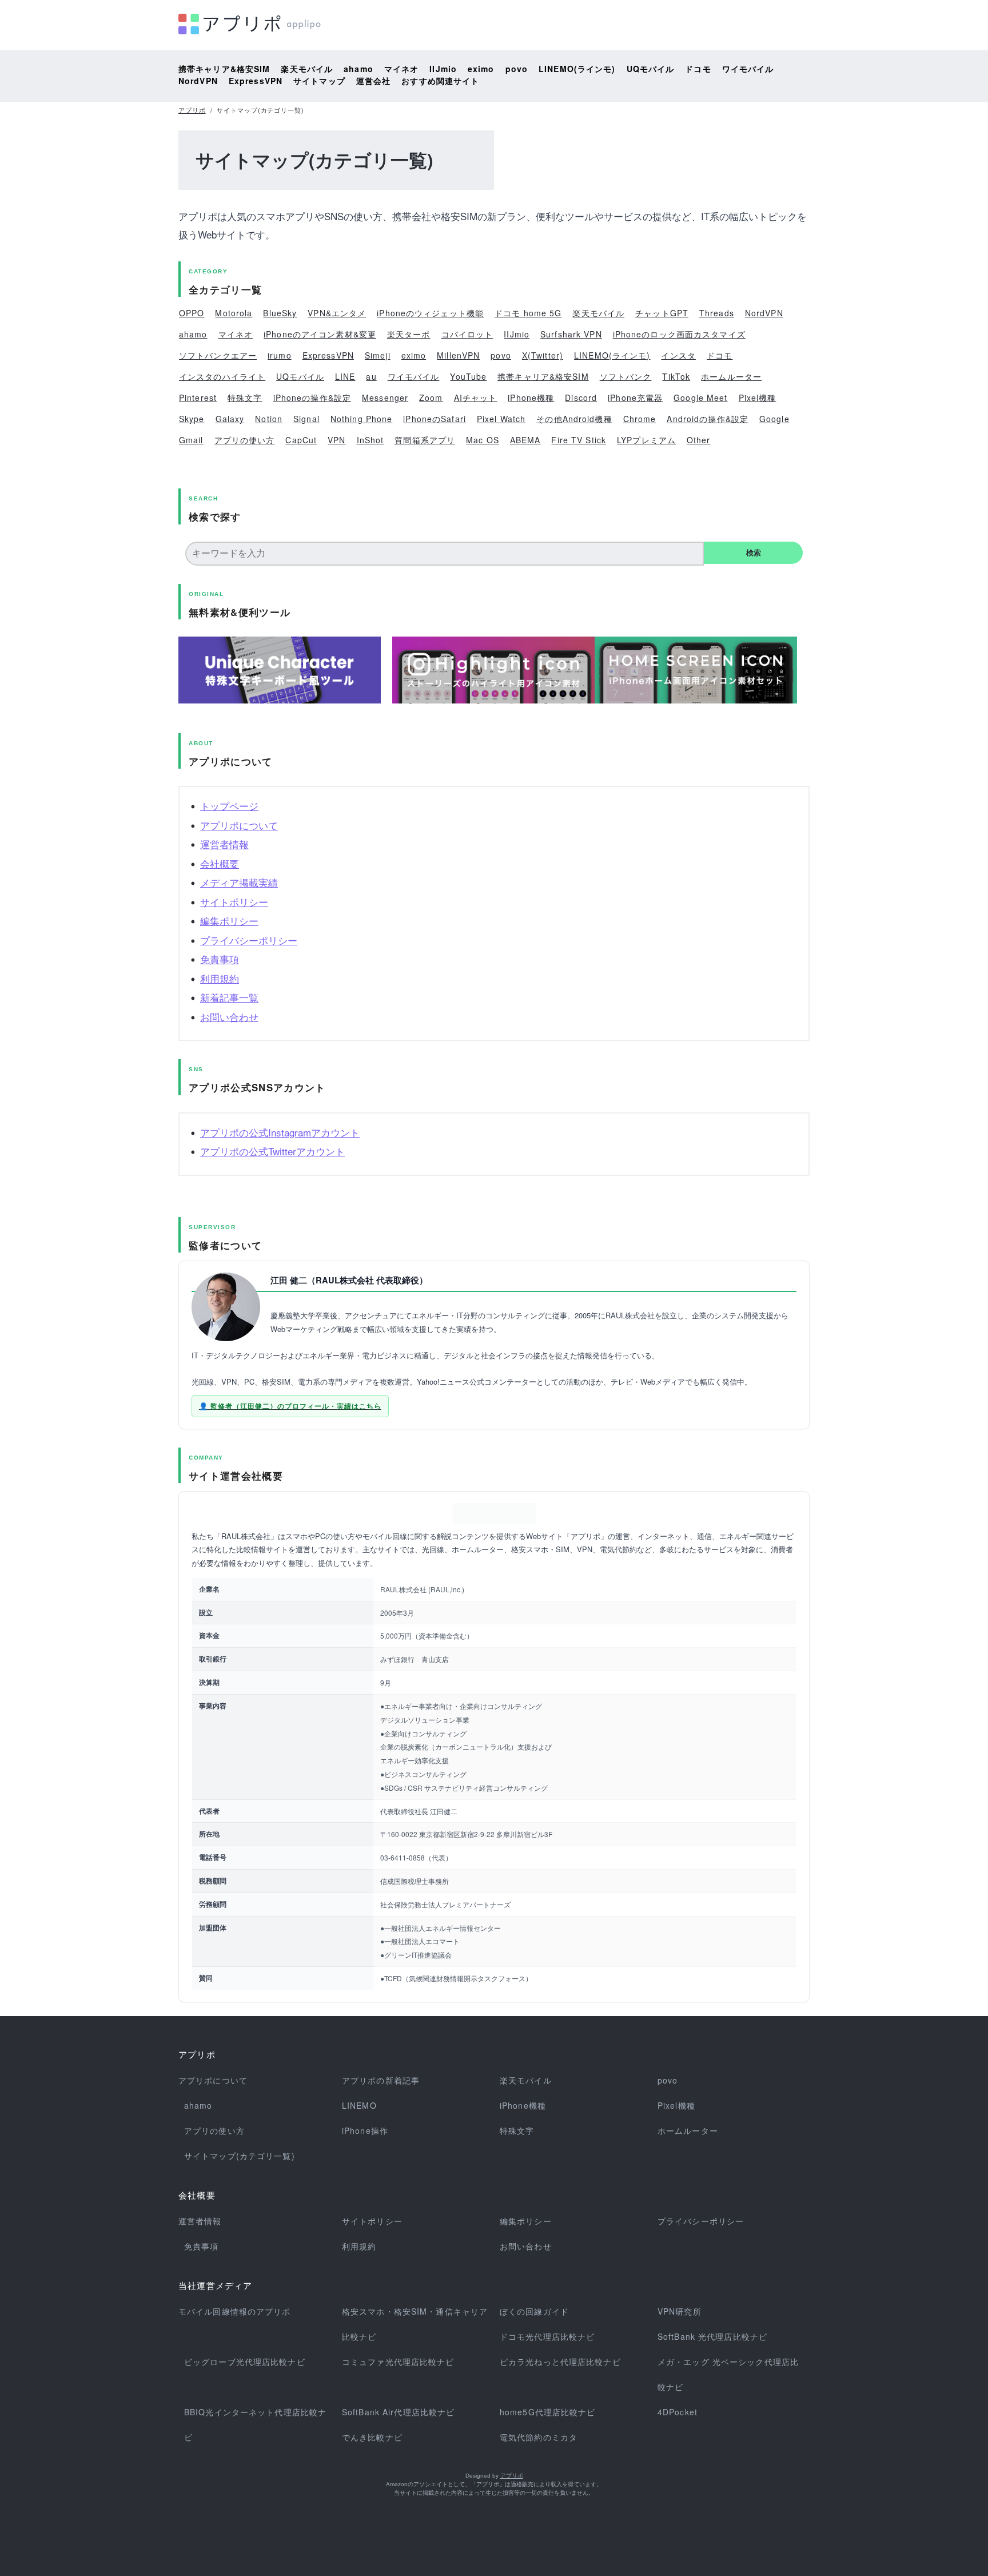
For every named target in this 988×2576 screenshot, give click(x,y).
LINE (345, 376)
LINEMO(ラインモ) (577, 69)
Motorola (234, 313)
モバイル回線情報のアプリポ (235, 2311)
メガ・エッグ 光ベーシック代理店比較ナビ (728, 2374)
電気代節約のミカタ (539, 2437)
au (371, 376)
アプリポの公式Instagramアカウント (280, 1132)
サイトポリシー (234, 902)
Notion (269, 419)
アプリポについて (239, 825)
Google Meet (700, 397)
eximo (481, 69)
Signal (306, 419)
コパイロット (467, 334)
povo (517, 69)
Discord (581, 397)
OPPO (192, 313)
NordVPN (198, 81)
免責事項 (220, 959)
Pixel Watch (501, 419)
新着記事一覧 (229, 997)
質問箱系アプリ (425, 440)
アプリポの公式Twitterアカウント (272, 1151)
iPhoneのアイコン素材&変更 (320, 334)
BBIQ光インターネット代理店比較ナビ (255, 2424)
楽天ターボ (409, 334)
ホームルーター (731, 376)
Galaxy (230, 419)
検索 (754, 553)
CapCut (301, 440)
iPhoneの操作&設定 (312, 397)
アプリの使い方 (245, 440)
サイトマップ (319, 81)
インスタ (678, 355)
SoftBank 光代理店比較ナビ (712, 2336)
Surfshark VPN (571, 334)
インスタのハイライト (222, 376)
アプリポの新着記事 (381, 2080)
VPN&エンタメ (337, 313)
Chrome (640, 419)
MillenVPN (458, 355)
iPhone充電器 (635, 397)
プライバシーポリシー (249, 940)
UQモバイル (651, 69)
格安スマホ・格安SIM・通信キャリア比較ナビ (415, 2324)
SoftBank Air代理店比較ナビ (398, 2412)
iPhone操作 (365, 2130)
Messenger (385, 397)
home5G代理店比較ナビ (548, 2412)
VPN (336, 440)
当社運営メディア (216, 2286)
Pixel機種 (758, 397)
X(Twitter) (543, 355)
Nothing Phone (362, 419)
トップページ (229, 806)
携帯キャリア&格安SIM (224, 69)
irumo (280, 355)
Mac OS (483, 440)
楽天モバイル (307, 69)
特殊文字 (245, 397)
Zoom (431, 397)
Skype (192, 419)
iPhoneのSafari (435, 419)
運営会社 (373, 81)
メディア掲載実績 (239, 882)
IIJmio (443, 69)
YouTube (468, 376)
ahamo (358, 69)
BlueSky (280, 313)
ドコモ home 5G (528, 313)
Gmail (191, 440)
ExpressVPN (256, 81)
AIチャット (476, 397)
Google (774, 419)
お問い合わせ (229, 1017)
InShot (370, 440)
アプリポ (192, 110)
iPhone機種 (531, 397)
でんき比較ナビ (372, 2437)
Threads (717, 313)
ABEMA (525, 440)
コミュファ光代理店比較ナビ (398, 2362)
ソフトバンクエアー (218, 355)
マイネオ (401, 69)
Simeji (378, 355)
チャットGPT (662, 313)
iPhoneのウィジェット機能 (430, 313)
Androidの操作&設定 (708, 419)
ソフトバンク (626, 376)
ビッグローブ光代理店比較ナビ (245, 2362)
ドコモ (698, 69)
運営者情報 (224, 844)
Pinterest (198, 397)
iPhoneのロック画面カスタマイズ (679, 334)
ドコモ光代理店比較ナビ (547, 2336)
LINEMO (359, 2105)
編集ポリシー (229, 921)
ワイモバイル (748, 69)
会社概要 (220, 863)
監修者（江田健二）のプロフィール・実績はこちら (296, 1406)
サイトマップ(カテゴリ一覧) (240, 2156)
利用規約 (220, 978)
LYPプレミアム (646, 440)
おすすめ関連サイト (440, 81)
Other (699, 440)
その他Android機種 (574, 419)
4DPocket (678, 2412)
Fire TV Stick (579, 440)
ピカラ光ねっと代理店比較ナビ (560, 2362)
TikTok (676, 376)
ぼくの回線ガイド (534, 2311)
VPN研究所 (680, 2311)
